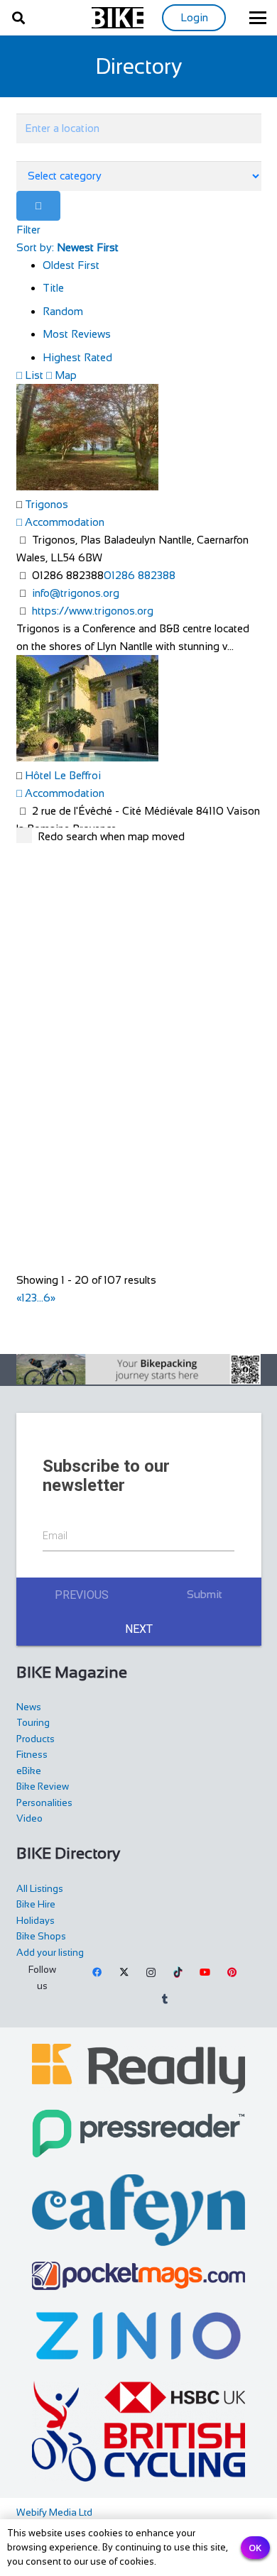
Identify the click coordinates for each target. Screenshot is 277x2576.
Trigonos (47, 504)
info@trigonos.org (76, 593)
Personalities (44, 1803)
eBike (29, 1771)
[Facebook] (98, 1973)
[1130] (139, 2336)
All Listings (40, 1889)
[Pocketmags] (139, 2276)
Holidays (36, 1921)
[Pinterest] (232, 1973)
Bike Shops (41, 1936)
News (29, 1707)
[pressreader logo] (139, 2134)
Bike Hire (36, 1904)
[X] (124, 1973)
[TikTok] (178, 1973)
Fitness (32, 1755)
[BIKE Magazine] (118, 18)
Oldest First (71, 265)
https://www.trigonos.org (93, 611)
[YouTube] (205, 1973)
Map (64, 375)
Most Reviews (77, 334)
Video (29, 1818)
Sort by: (67, 247)
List (33, 375)
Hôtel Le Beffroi (63, 775)
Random (63, 311)
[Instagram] (151, 1973)
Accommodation (63, 522)
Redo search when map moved (111, 836)
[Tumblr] (165, 2000)
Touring (33, 1723)
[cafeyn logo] (139, 2210)
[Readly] (139, 2069)
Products (36, 1739)
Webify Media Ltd (54, 2512)
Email (55, 1536)
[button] (18, 18)
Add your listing (50, 1953)
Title (53, 288)
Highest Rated (77, 357)
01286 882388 (140, 575)
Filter (28, 230)
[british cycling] (139, 2431)
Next (139, 1629)
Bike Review (43, 1787)
